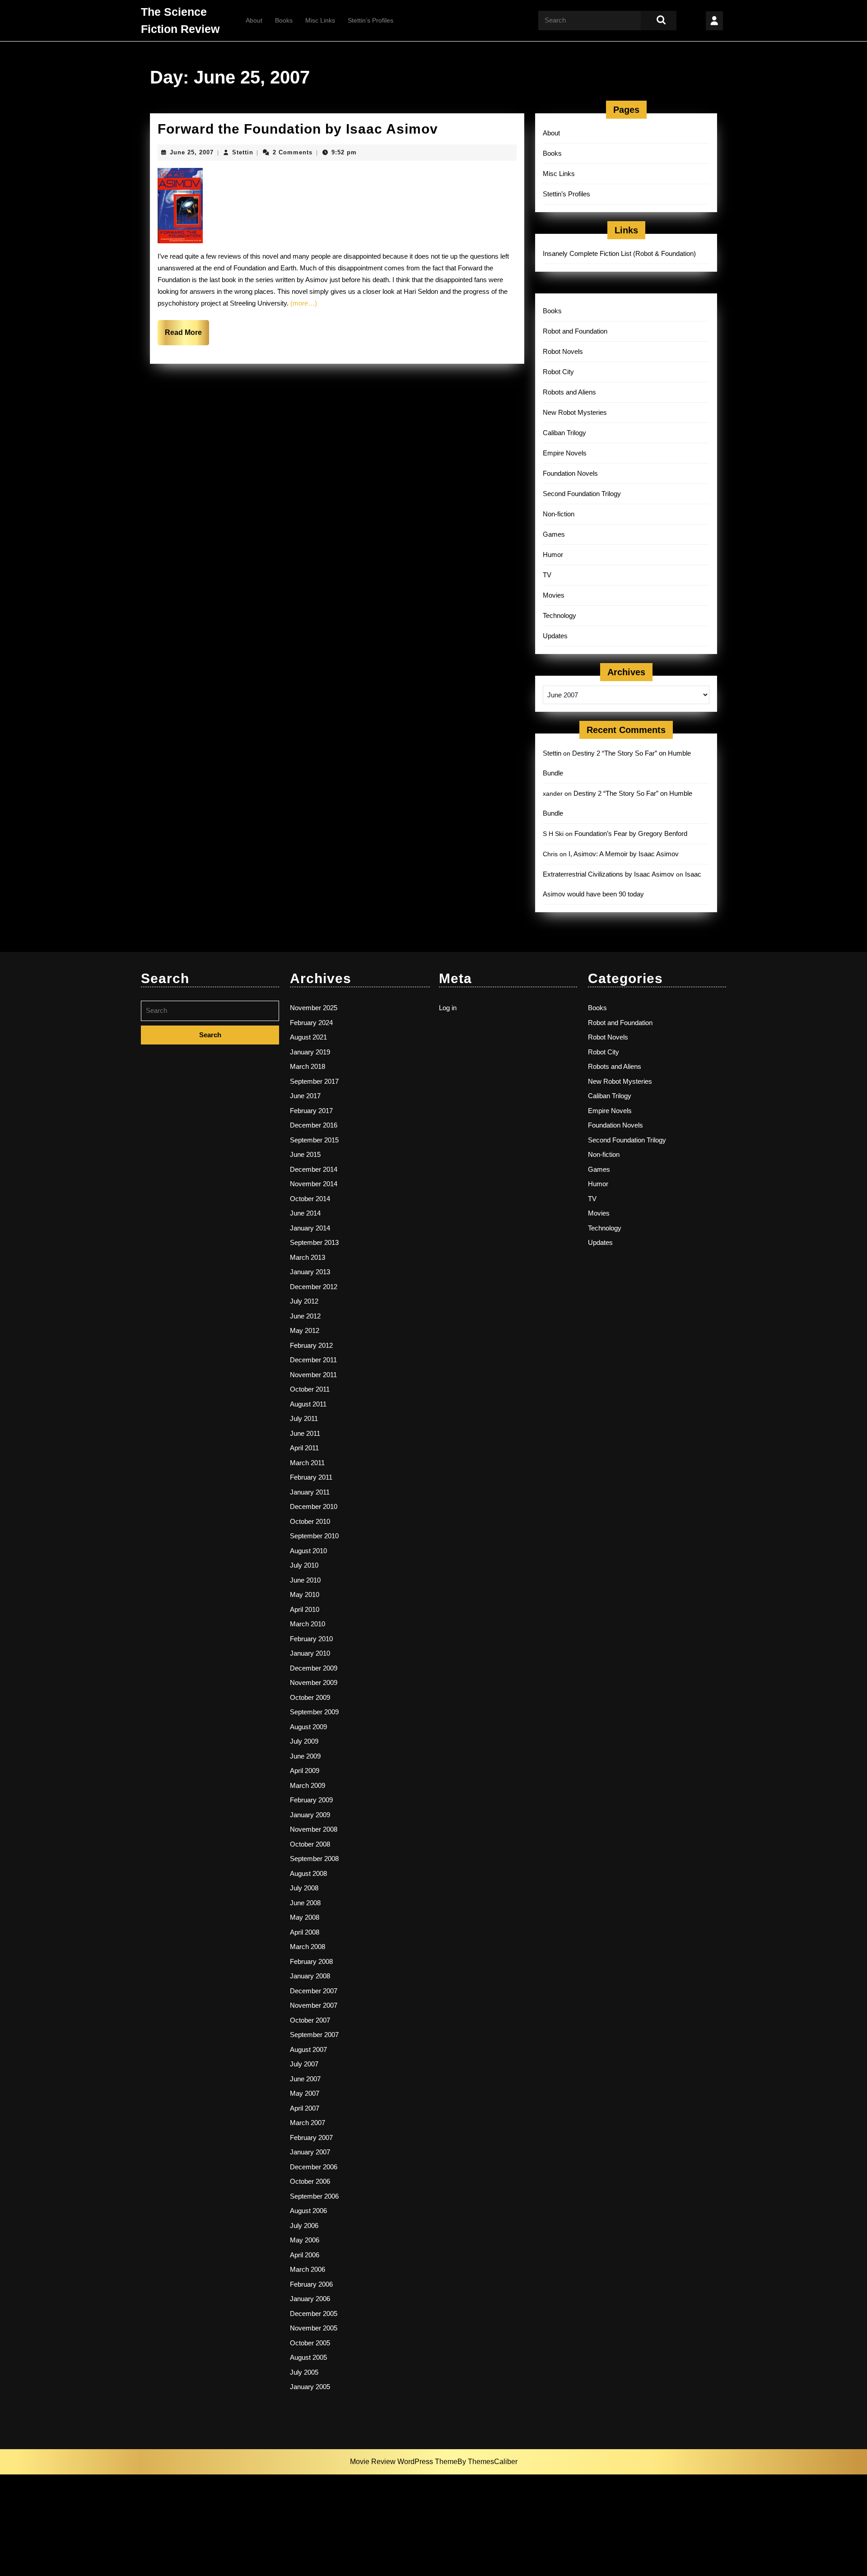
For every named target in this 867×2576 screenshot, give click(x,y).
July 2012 (304, 1301)
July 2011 (304, 1418)
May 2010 (305, 1594)
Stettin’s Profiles (371, 20)
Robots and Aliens (569, 392)
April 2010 (305, 1609)
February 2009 (311, 1800)
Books (284, 20)
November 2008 (314, 1829)
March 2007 (308, 2123)
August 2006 (308, 2211)
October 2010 (310, 1521)
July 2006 (304, 2226)
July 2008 (304, 1888)
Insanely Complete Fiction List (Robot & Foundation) (619, 253)
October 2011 (310, 1389)
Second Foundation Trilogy (582, 494)
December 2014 (314, 1169)
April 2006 (305, 2255)
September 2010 (314, 1536)
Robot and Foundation (575, 331)
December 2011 (313, 1360)
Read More (187, 337)
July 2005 (304, 2372)
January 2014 (310, 1228)
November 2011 (313, 1375)
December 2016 (314, 1125)
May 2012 (305, 1330)
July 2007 (304, 2064)
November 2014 (314, 1184)
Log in (448, 1008)
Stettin (243, 152)
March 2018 (308, 1066)
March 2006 (308, 2269)
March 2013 (308, 1257)
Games (554, 534)
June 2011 (305, 1433)
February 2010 (311, 1639)
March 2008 (308, 1947)
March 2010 (308, 1624)
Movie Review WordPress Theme (404, 2462)
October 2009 (310, 1697)
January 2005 (310, 2387)
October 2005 (310, 2343)
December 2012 (314, 1287)
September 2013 (314, 1242)
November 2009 (314, 1683)
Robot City (558, 372)
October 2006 (310, 2181)
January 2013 (310, 1272)
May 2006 (305, 2240)
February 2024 (311, 1023)
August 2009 (308, 1727)
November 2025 (314, 1008)
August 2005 (308, 2357)
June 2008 (305, 1903)
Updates (555, 636)
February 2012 (311, 1345)
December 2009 (314, 1668)
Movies (554, 595)
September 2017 (314, 1081)
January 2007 (310, 2152)
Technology (559, 615)
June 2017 (305, 1096)
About (254, 20)
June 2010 (305, 1580)
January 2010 (310, 1653)
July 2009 (304, 1741)
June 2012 (305, 1316)
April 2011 (304, 1448)
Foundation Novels (570, 473)
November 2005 (314, 2328)
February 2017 (311, 1111)
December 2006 (314, 2167)
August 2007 (308, 2049)
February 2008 (311, 1961)
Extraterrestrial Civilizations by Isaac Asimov (608, 874)
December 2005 (314, 2314)
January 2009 (310, 1815)
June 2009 (305, 1756)
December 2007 (314, 1991)
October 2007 (310, 2020)
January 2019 (310, 1052)
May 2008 (305, 1917)
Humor (553, 555)
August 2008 (308, 1873)
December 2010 (314, 1506)
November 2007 (314, 2005)
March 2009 (308, 1785)
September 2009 (314, 1712)
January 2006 (310, 2299)
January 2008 (310, 1976)
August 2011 (308, 1404)
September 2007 (314, 2035)
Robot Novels (563, 351)
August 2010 (308, 1551)
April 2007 (305, 2108)
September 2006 (314, 2196)
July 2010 (304, 1565)
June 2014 (305, 1213)
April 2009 (305, 1771)
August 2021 (308, 1037)
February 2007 (311, 2137)
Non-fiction (559, 514)
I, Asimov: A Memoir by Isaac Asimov (624, 854)
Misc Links (320, 20)
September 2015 (314, 1140)
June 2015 (305, 1154)
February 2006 (311, 2284)
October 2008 (310, 1844)
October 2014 (310, 1199)
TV (547, 575)
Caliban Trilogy (564, 433)
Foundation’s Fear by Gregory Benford (631, 833)
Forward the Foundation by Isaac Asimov (298, 129)
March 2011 (307, 1463)
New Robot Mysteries (575, 412)
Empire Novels (565, 453)
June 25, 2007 (192, 152)
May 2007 (305, 2093)
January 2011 (310, 1492)
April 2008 (305, 1932)
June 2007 (305, 2079)
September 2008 (314, 1859)
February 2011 (311, 1477)
